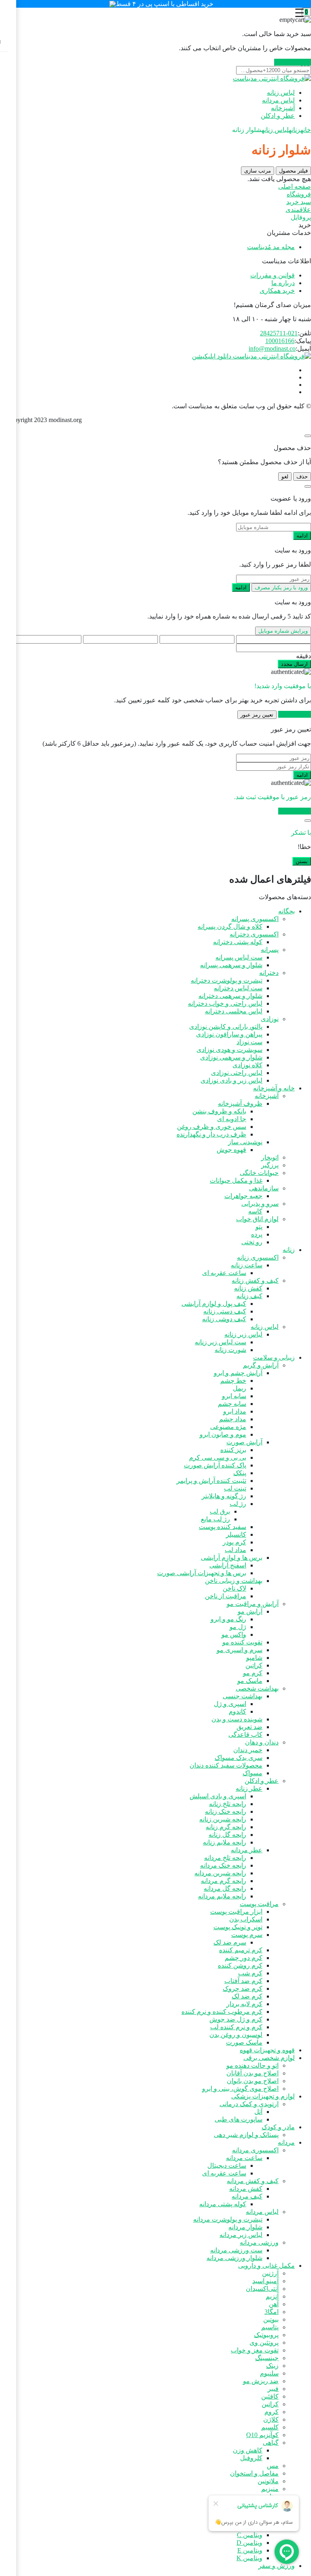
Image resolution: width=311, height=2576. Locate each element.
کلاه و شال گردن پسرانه (230, 927)
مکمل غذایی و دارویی (266, 2266)
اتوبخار (270, 1157)
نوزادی (270, 1019)
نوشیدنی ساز (245, 1142)
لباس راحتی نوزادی (237, 1073)
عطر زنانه (249, 1788)
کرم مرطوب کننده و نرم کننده (222, 2012)
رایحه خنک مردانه (223, 1865)
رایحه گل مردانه (225, 1888)
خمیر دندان (248, 1750)
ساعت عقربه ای (224, 1273)
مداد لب (235, 1550)
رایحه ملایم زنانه (225, 1842)
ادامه (302, 536)
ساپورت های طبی (239, 2119)
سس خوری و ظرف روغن (212, 1127)
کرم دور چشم (244, 1958)
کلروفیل (251, 2458)
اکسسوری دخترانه (254, 934)
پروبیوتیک (266, 2335)
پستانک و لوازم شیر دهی (246, 2135)
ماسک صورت (244, 2042)
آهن (274, 2304)
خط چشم (233, 1381)
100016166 (280, 341)
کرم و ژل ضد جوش (236, 2019)
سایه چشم (232, 1404)
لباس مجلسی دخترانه (234, 1011)
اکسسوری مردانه (255, 2150)
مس (273, 2466)
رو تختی (252, 1242)
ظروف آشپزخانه (240, 1104)
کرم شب (250, 1973)
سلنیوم (269, 2373)
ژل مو (238, 1627)
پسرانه (270, 950)
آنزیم (272, 2296)
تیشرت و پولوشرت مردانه (228, 2219)
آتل (258, 2112)
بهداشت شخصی (257, 1688)
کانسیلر (236, 1534)
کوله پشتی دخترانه (238, 942)
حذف (302, 477)
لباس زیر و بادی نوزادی (231, 1080)
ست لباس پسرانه (239, 957)
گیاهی (271, 2443)
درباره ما (283, 283)
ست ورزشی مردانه (236, 2250)
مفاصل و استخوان (254, 2473)
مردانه (286, 2142)
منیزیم (270, 2489)
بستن (302, 861)
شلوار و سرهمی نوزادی (231, 1057)
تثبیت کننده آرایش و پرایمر (211, 1481)
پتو (259, 1227)
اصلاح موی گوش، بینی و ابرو (240, 2089)
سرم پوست (247, 1935)
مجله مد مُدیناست (271, 247)
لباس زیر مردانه (241, 2235)
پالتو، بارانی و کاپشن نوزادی (226, 1027)
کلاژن (271, 2419)
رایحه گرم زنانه (226, 1827)
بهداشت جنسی (243, 1696)
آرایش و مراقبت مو (253, 1604)
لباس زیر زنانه (243, 1334)
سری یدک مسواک (239, 1758)
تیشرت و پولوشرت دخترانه (227, 980)
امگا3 (272, 2312)
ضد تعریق (249, 1727)
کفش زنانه (248, 1288)
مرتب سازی (258, 171)
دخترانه (269, 973)
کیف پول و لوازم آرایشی (214, 1304)
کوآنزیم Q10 (262, 2435)
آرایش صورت (244, 1442)
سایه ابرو (234, 1396)
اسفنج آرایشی (228, 1565)
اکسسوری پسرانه (255, 919)
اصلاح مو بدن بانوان (253, 2081)
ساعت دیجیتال (227, 2166)
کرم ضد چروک (243, 1989)
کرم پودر (234, 1542)
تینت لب (235, 1488)
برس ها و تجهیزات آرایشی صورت (202, 1573)
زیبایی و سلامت (274, 1357)
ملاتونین (268, 2481)
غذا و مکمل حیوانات (236, 1180)
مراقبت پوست (259, 1904)
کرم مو (253, 1673)
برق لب (220, 1511)
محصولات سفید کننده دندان (226, 1765)
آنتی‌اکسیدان (262, 2289)
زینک (272, 2366)
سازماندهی (264, 1188)
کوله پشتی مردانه (223, 2204)
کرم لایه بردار (244, 2004)
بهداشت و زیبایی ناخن (234, 1581)
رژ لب (238, 1504)
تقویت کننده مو (242, 1642)
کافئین (270, 2396)
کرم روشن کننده (240, 1965)
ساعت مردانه (244, 2158)
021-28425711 (279, 333)
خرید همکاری (277, 291)
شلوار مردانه (245, 2227)
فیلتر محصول (293, 171)
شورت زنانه (230, 1350)
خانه (306, 130)
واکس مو (234, 1635)
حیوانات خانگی (259, 1173)
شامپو (254, 1658)
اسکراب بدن (246, 1919)
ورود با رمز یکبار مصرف (281, 587)
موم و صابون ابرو (223, 1434)
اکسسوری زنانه (258, 1257)
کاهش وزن (248, 2450)
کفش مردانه (246, 2189)
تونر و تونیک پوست (238, 1927)
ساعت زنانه (247, 1265)
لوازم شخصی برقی (269, 2058)
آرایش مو (250, 1611)
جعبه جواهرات (243, 1196)
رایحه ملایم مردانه (222, 1896)
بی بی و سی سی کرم (218, 1458)
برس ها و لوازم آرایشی (232, 1558)
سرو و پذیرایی (260, 1204)
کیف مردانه (247, 2196)
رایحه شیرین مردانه (220, 1873)
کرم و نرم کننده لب (236, 2027)
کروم (272, 2412)
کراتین (254, 1665)
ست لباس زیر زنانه (220, 1342)
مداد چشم (233, 1419)
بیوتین (271, 2319)
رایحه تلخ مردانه (225, 1858)
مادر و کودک (278, 2127)
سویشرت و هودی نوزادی (229, 1050)
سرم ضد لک (230, 1942)
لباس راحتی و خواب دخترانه (225, 1003)
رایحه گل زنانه (227, 1835)
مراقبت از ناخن (226, 1596)
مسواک (252, 1773)
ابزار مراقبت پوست (236, 1912)
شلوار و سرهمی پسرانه (231, 965)
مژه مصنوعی (228, 1427)
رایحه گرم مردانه (224, 1881)
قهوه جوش (231, 1150)
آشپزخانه (283, 108)
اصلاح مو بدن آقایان (252, 2073)
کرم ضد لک (247, 1996)
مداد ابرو (235, 1411)
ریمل (240, 1388)
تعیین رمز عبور (257, 715)
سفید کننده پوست (223, 1527)
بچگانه (287, 911)
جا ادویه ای (232, 1119)
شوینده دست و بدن (237, 1719)
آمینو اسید (265, 2281)
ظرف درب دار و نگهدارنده (211, 1134)
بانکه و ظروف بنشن (219, 1111)
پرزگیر (270, 1165)
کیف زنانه (249, 1296)
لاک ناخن (234, 1588)
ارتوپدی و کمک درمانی (249, 2104)
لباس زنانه (281, 93)
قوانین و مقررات (273, 275)
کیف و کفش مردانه (253, 2181)
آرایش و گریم (261, 1365)
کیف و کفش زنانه (255, 1281)
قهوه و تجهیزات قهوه (267, 2050)
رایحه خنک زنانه (226, 1812)
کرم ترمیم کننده (241, 1950)
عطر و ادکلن (278, 116)
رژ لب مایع (215, 1519)
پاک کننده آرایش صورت (215, 1465)
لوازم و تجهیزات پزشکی (263, 2096)
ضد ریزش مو (261, 2381)
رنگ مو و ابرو (228, 1619)
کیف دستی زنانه (225, 1311)
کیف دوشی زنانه (224, 1319)
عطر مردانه (247, 1850)
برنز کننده (233, 1450)
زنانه (295, 130)
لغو (285, 477)
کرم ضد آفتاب (243, 1981)
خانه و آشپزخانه (274, 1088)
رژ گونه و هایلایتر (224, 1496)
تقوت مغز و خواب (255, 2350)
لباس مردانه (278, 100)
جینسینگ (267, 2358)
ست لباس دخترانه (238, 988)
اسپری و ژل (230, 1704)
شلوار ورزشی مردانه (234, 2258)
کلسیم (270, 2427)
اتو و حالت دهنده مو (252, 2065)
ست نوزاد (249, 1042)
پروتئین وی (264, 2342)
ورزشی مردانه (259, 2242)
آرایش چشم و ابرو (238, 1373)
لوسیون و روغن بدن (236, 2035)
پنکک (240, 1473)
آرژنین (270, 2273)
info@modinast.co (272, 349)
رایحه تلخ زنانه (228, 1804)
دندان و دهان (262, 1742)
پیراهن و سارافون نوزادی (229, 1034)
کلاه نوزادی (247, 1065)
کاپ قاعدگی (245, 1735)
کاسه (255, 1211)
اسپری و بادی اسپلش (218, 1796)
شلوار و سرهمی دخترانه (230, 996)
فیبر (273, 2389)
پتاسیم (270, 2327)
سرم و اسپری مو (240, 1650)
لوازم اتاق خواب (257, 1219)
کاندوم (238, 1711)
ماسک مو (250, 1681)
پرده (257, 1234)
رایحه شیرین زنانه (223, 1819)
